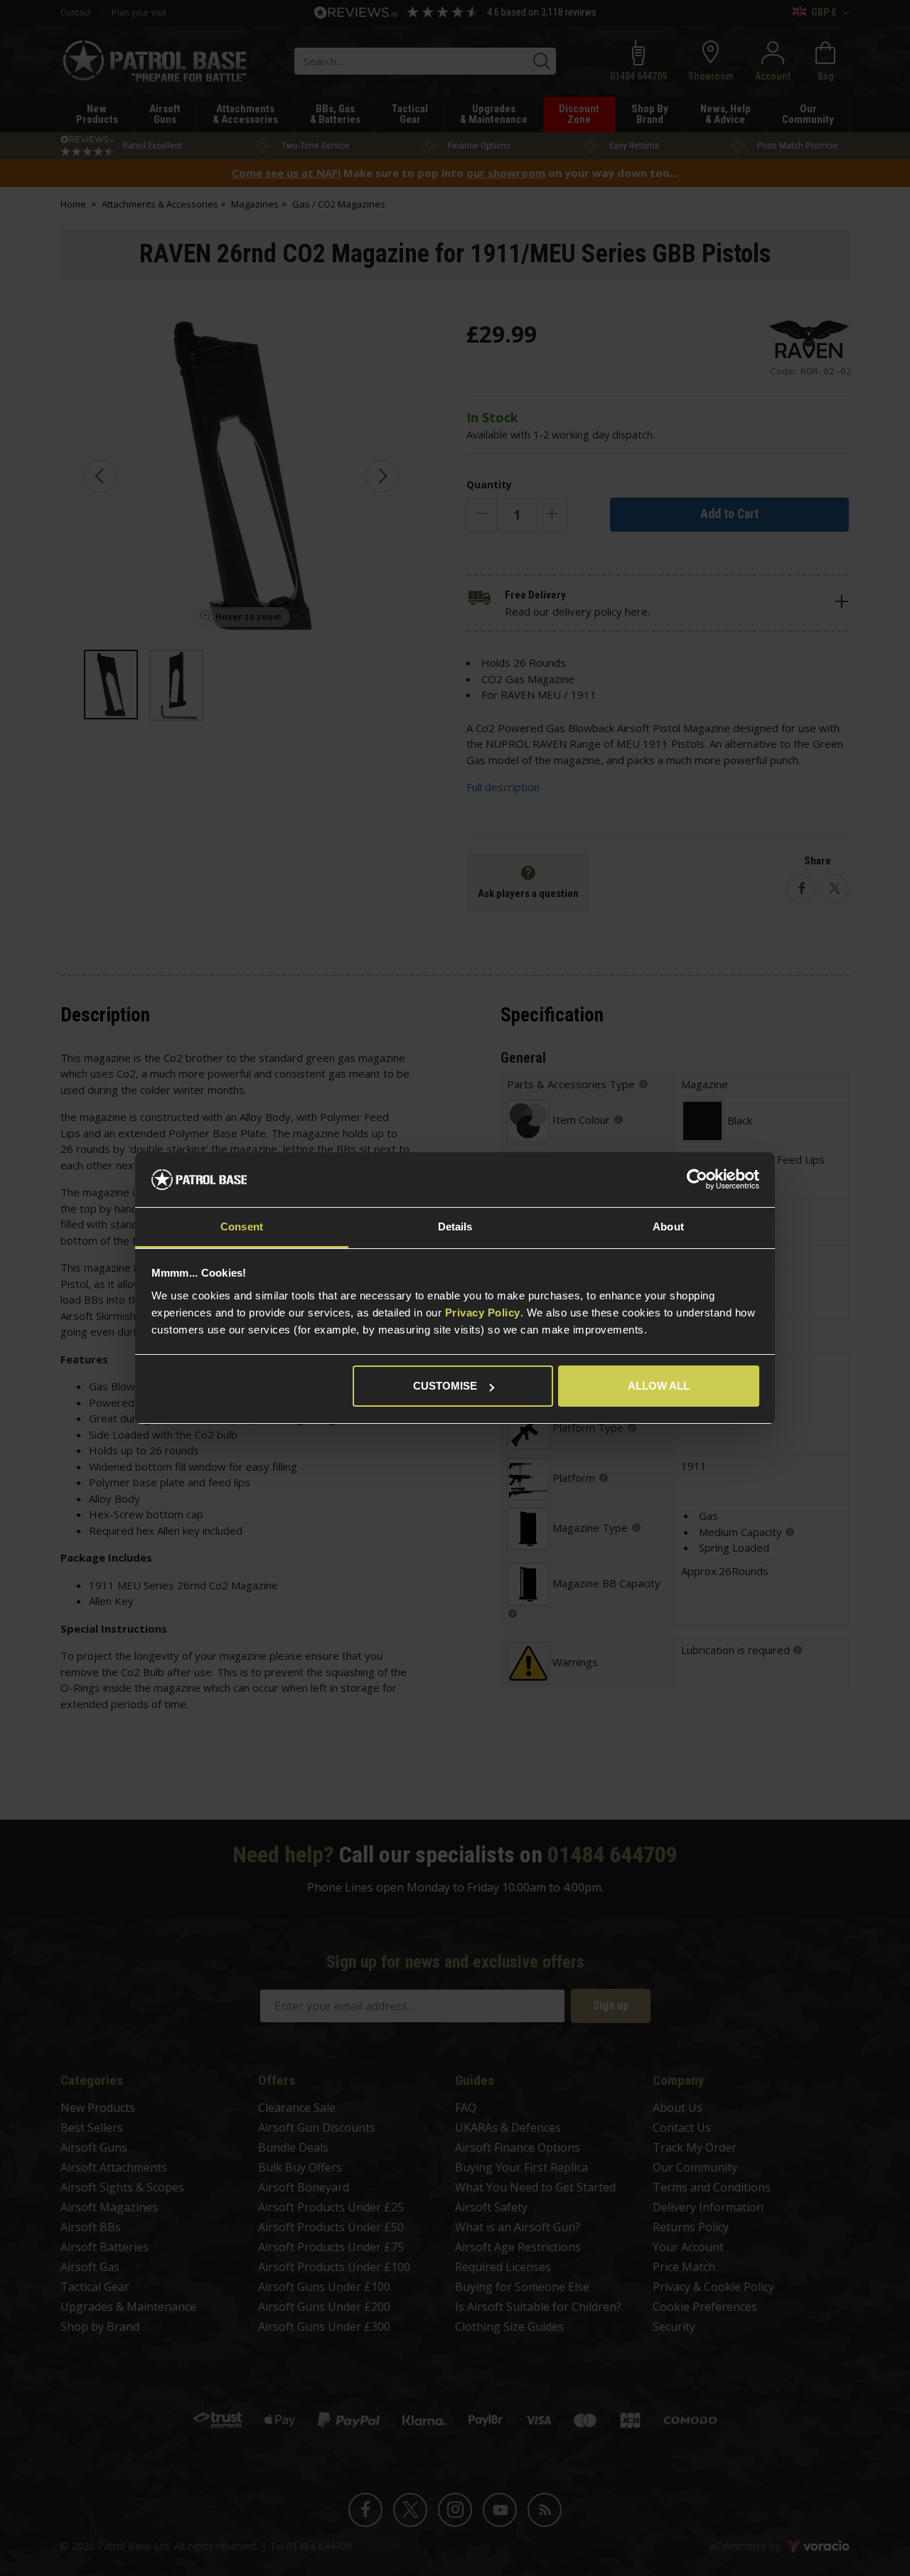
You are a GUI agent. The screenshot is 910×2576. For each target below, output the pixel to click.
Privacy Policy (483, 1313)
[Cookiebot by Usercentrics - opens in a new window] (697, 1180)
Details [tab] (455, 1227)
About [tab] (668, 1227)
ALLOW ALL (659, 1386)
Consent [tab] (242, 1227)
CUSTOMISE (445, 1386)
